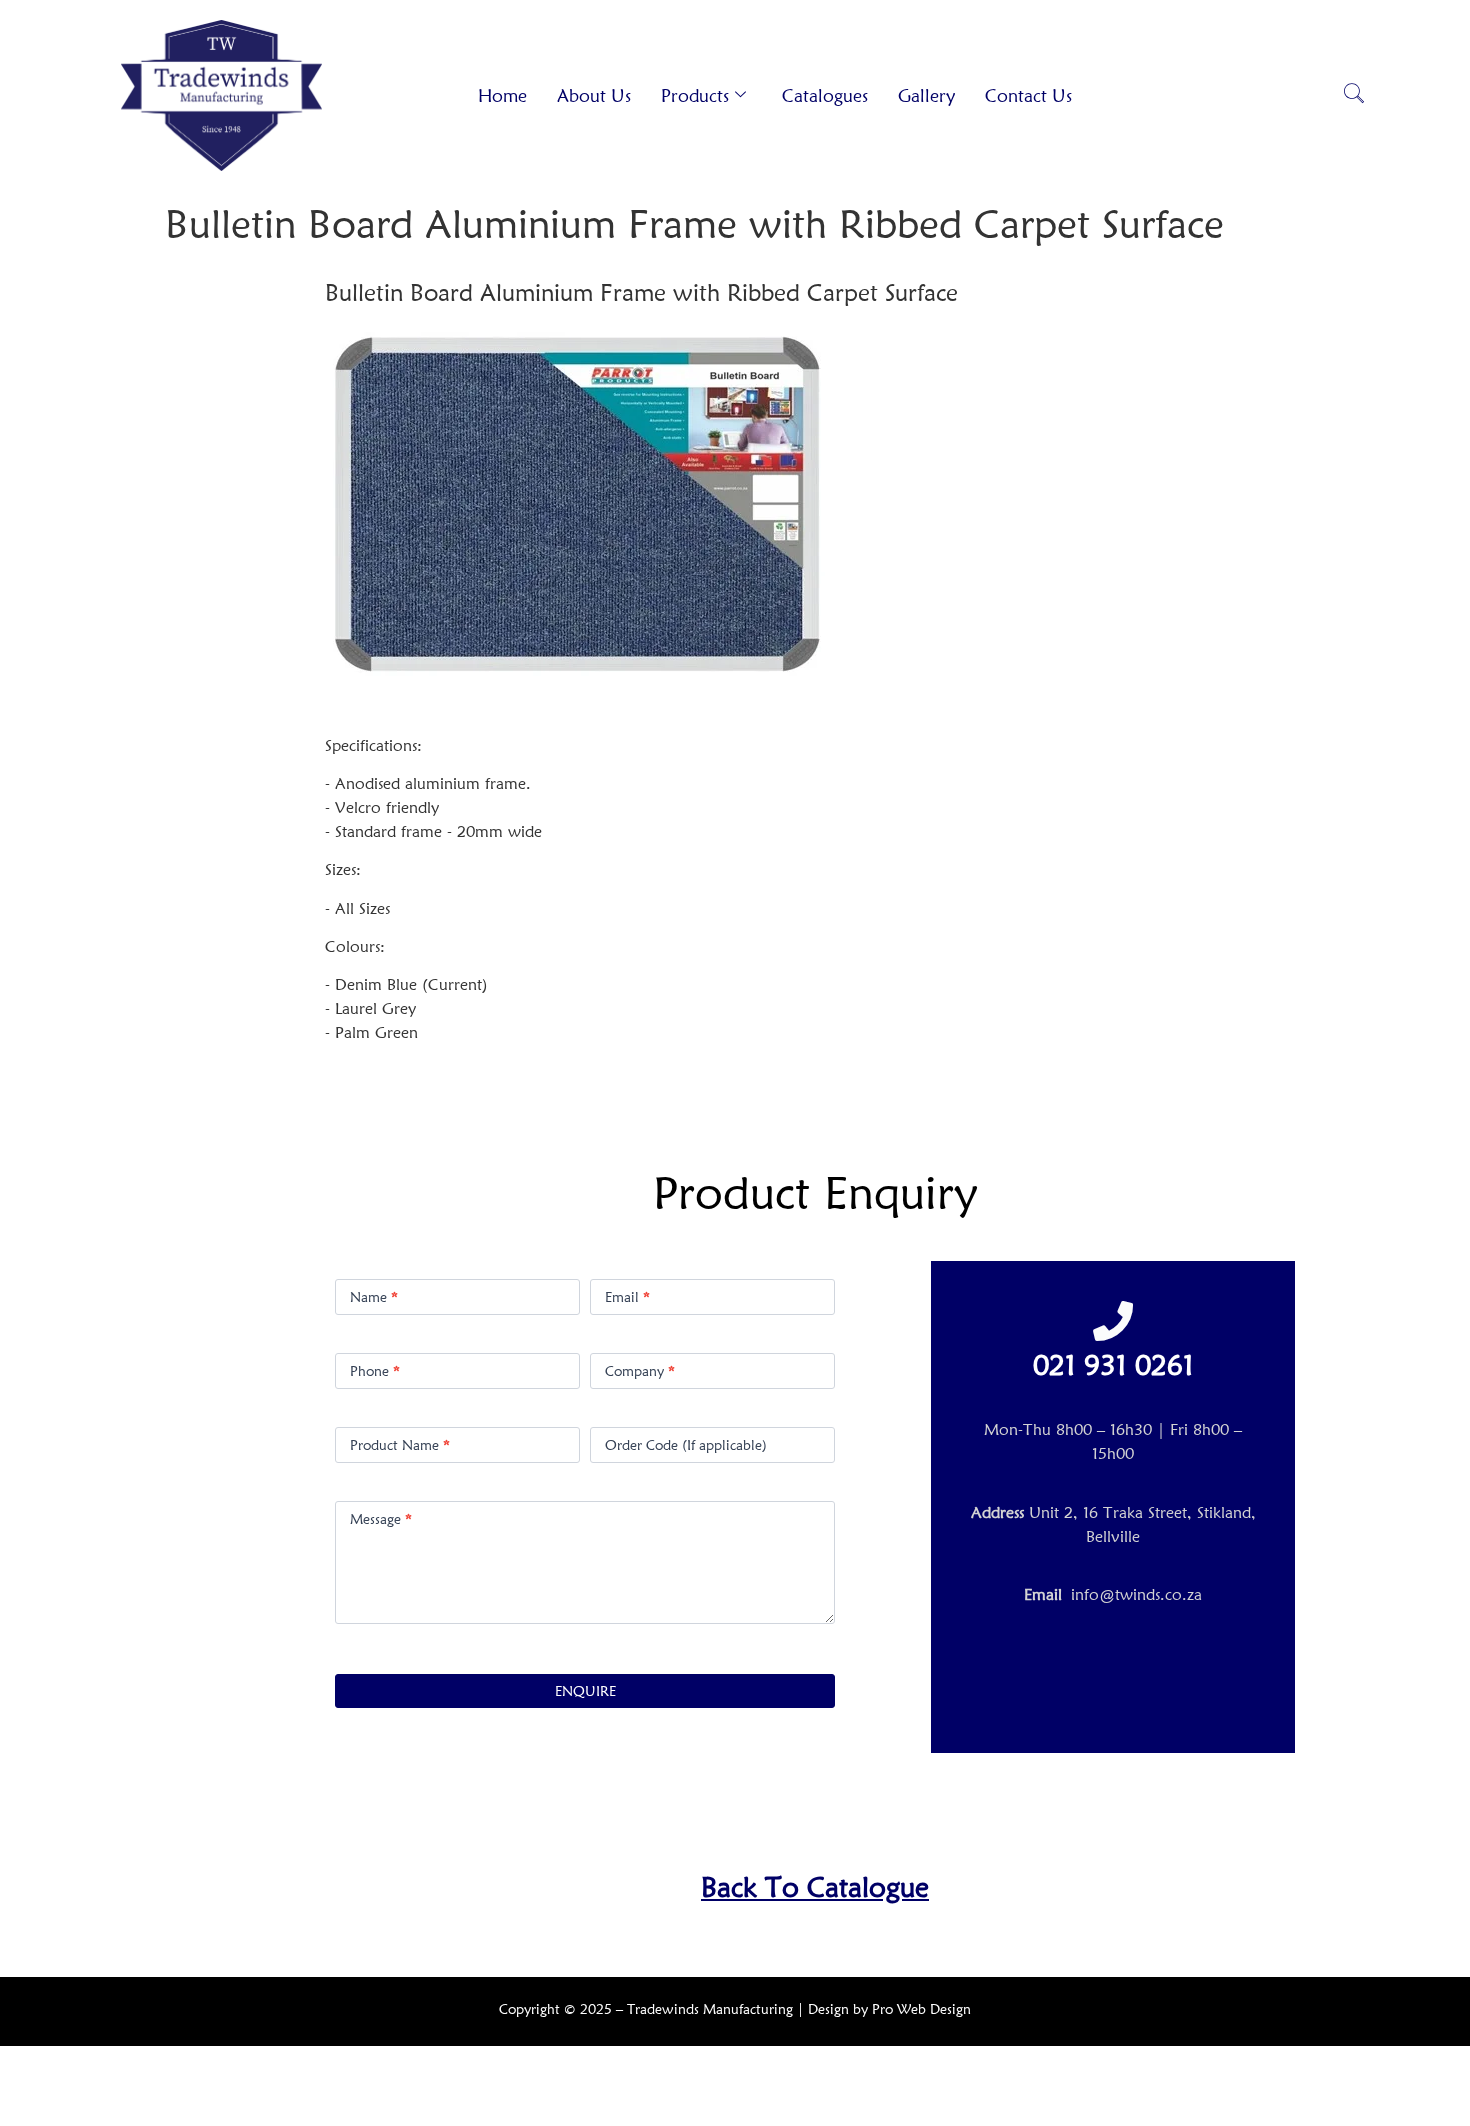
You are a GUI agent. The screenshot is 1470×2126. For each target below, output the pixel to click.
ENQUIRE (585, 1691)
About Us (594, 95)
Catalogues (825, 95)
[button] (1354, 95)
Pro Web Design (921, 2009)
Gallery (926, 95)
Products (695, 95)
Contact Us (1028, 95)
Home (502, 95)
